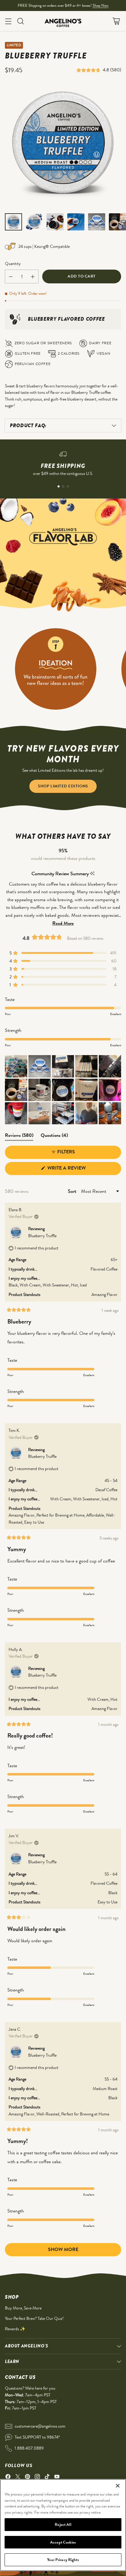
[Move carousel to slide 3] (68, 486)
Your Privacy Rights (63, 2560)
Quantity (13, 263)
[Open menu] (8, 21)
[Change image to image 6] (117, 222)
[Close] (118, 2486)
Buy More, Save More (23, 2308)
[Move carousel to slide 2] (63, 486)
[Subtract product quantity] (11, 276)
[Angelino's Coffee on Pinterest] (28, 2478)
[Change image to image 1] (13, 222)
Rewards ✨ (15, 2329)
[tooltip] (92, 874)
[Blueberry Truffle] (63, 145)
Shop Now (101, 5)
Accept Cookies (63, 2542)
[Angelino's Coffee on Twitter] (18, 2478)
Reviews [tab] (19, 1136)
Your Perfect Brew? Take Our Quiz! (34, 2318)
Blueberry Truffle (42, 1236)
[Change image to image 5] (97, 222)
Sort (73, 1191)
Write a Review (77, 1170)
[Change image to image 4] (76, 222)
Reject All (63, 2524)
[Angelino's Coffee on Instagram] (37, 2478)
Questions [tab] (54, 1136)
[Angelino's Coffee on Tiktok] (47, 2478)
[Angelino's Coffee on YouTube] (57, 2478)
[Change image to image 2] (34, 222)
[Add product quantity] (33, 276)
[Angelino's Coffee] (63, 21)
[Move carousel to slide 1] (59, 486)
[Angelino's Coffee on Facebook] (8, 2478)
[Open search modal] (20, 21)
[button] (90, 70)
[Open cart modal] (116, 21)
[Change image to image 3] (55, 222)
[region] (63, 2525)
